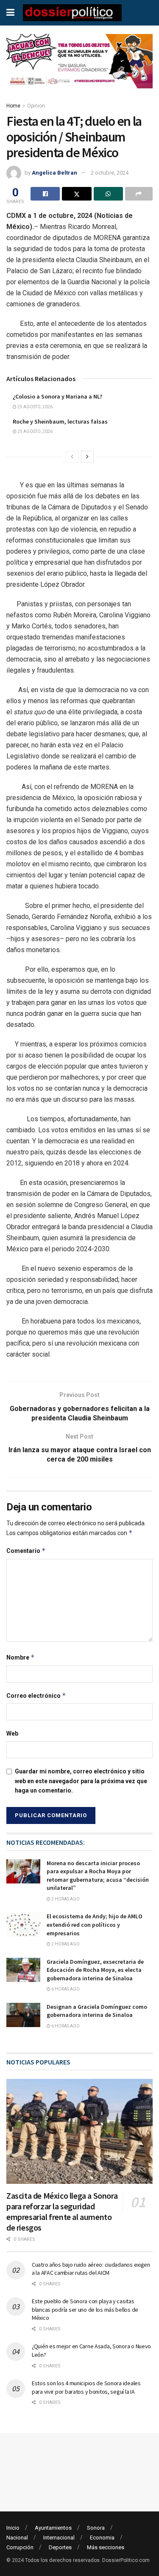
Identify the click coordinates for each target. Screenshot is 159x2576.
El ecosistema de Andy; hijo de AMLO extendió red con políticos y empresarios (95, 1924)
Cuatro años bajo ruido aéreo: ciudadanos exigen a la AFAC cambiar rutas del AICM (91, 2269)
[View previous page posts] (72, 457)
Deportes (60, 2547)
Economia (102, 2538)
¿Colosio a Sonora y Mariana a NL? (57, 396)
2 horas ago (65, 1899)
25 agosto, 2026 (35, 407)
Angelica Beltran (54, 173)
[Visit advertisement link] (79, 68)
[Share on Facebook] (45, 194)
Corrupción (20, 2547)
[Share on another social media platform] (139, 194)
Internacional (59, 2538)
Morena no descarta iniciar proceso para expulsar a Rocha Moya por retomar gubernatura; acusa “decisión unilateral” (98, 1876)
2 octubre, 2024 (110, 173)
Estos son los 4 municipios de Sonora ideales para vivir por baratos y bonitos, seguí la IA (86, 2387)
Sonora (96, 2528)
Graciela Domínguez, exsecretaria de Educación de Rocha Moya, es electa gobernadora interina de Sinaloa (95, 1970)
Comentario (26, 1551)
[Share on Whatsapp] (108, 194)
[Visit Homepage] (72, 13)
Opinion (36, 106)
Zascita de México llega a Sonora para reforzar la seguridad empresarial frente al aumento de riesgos (62, 2211)
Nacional (17, 2538)
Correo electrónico (36, 1695)
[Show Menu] (10, 13)
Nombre (21, 1657)
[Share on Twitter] (77, 194)
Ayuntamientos (53, 2528)
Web (12, 1733)
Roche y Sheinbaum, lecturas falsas (60, 421)
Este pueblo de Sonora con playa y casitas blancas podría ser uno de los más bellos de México (85, 2309)
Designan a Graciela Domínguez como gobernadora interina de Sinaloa (97, 2011)
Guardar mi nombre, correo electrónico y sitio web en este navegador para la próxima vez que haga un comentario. (81, 1781)
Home (13, 106)
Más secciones (106, 2547)
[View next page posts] (87, 457)
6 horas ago (65, 1989)
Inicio (13, 2528)
